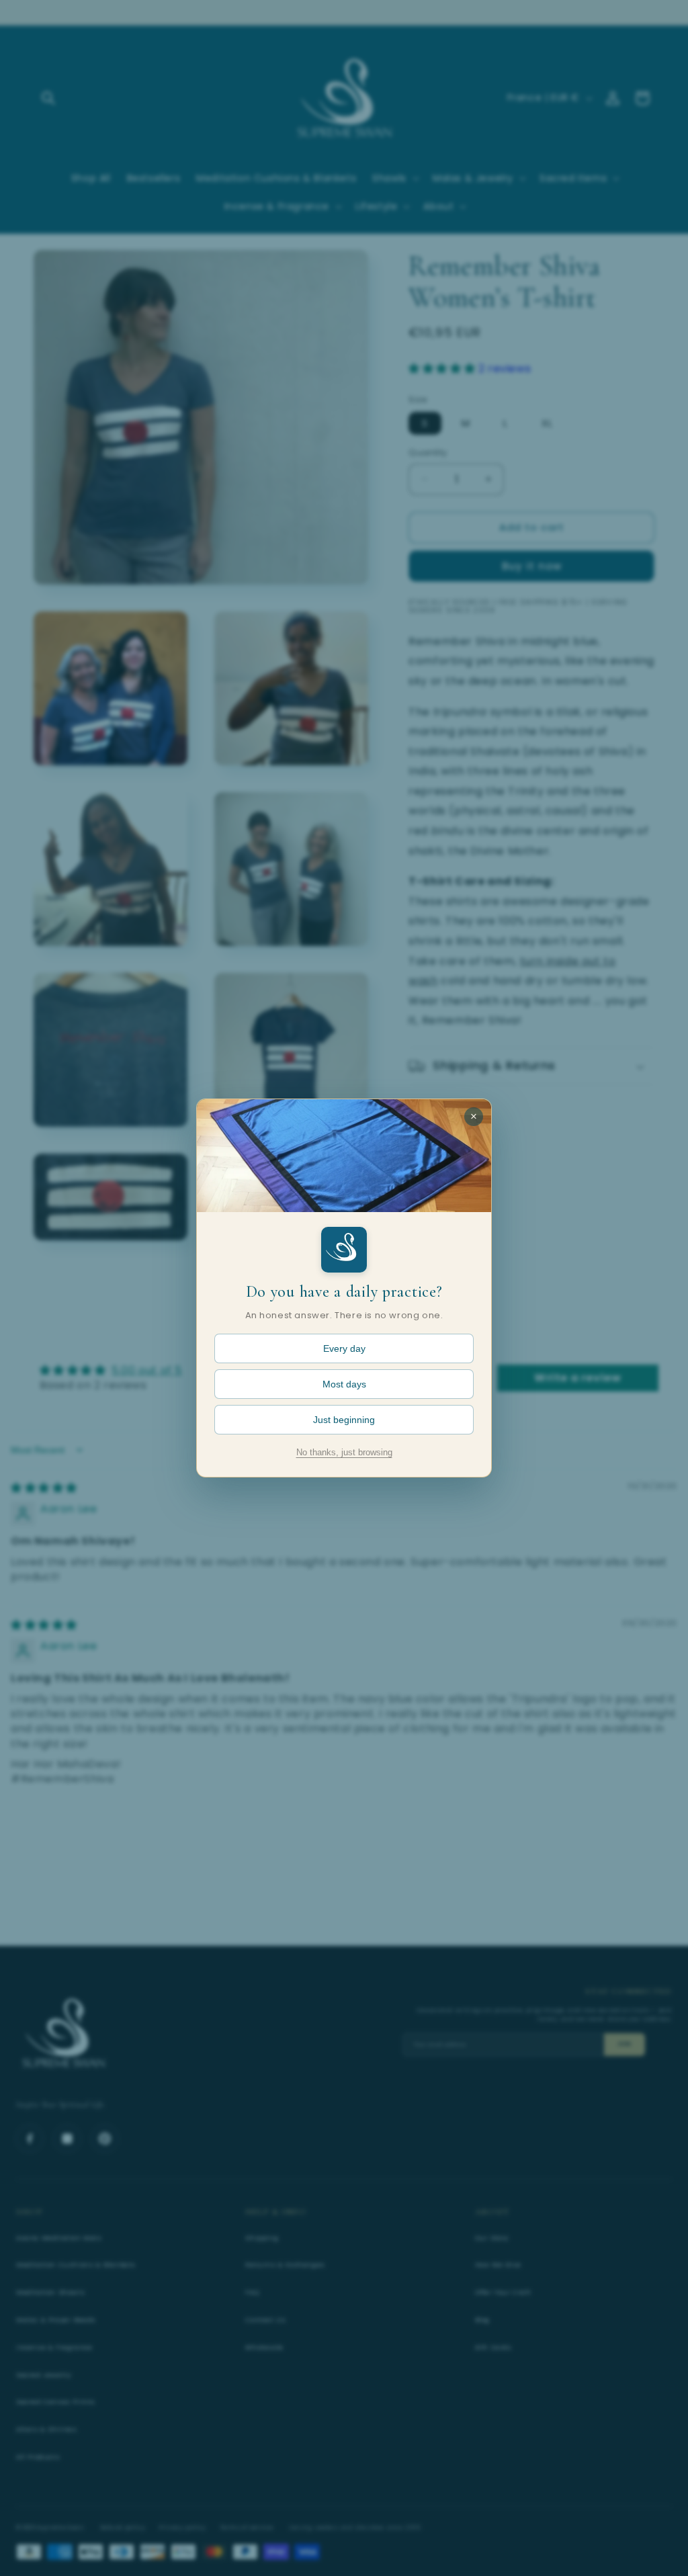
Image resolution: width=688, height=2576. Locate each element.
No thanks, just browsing (344, 1453)
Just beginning (344, 1420)
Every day (344, 1348)
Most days (344, 1384)
